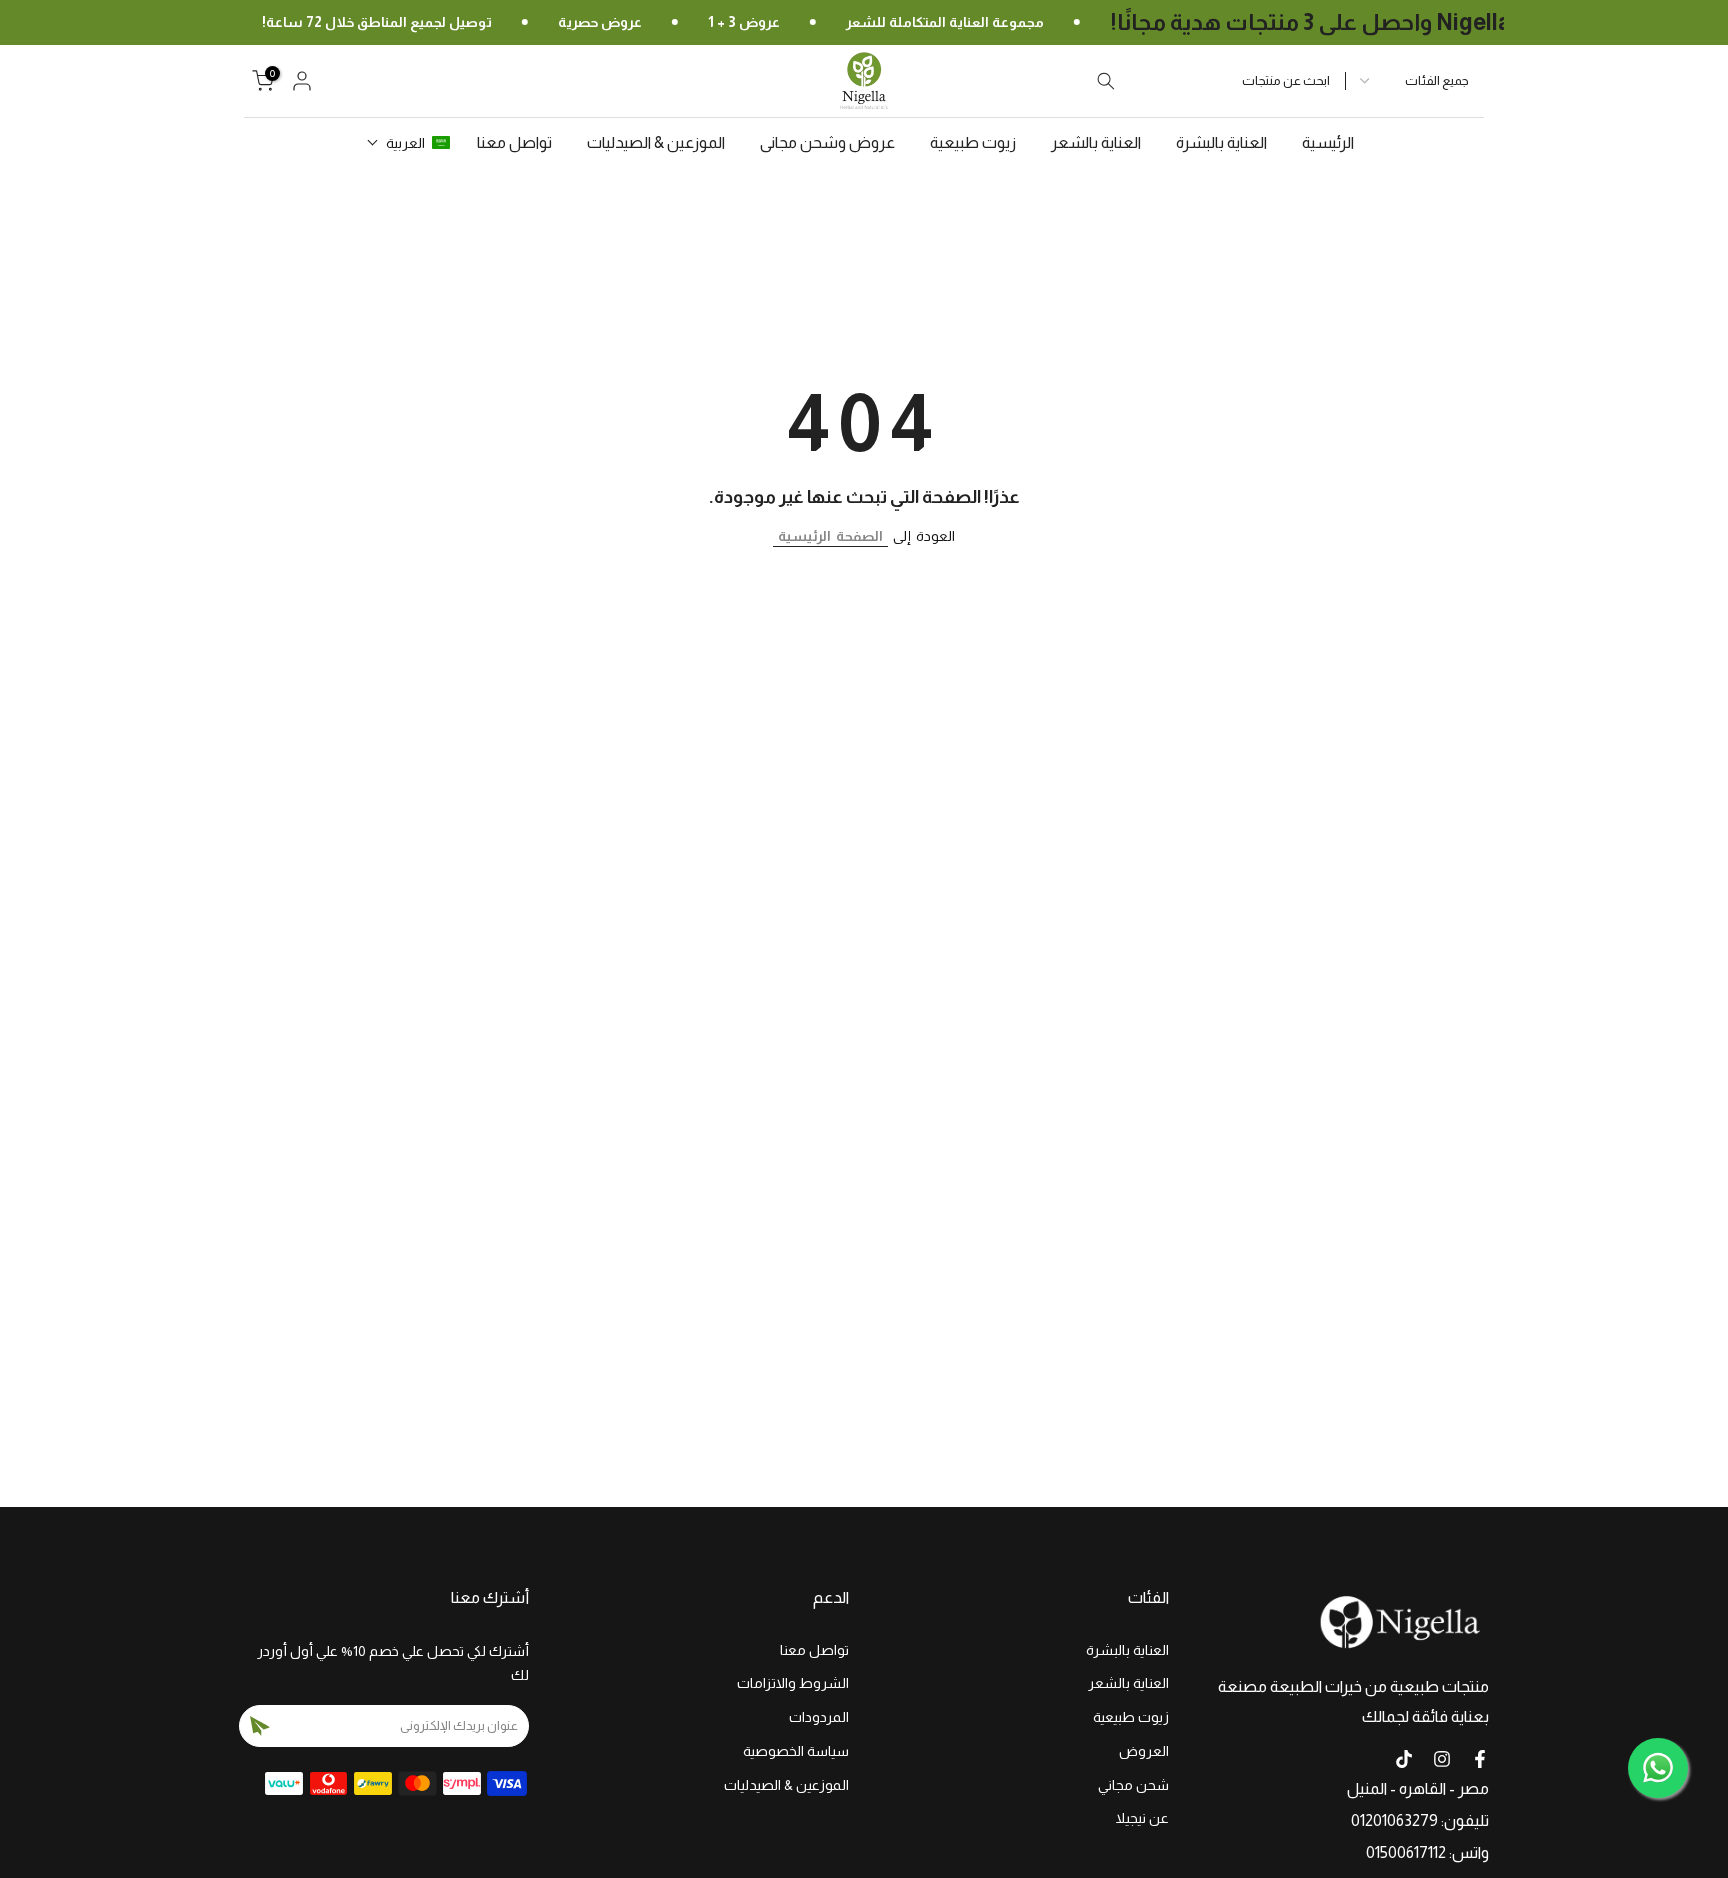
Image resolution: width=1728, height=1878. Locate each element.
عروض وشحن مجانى (827, 142)
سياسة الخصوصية (796, 1751)
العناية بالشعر (1096, 142)
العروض (1144, 1751)
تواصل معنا (514, 142)
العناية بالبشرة (1221, 142)
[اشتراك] (260, 1726)
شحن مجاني (1133, 1785)
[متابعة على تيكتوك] (1404, 1759)
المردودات (819, 1717)
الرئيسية (1328, 142)
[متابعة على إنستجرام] (1442, 1759)
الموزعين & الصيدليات (656, 142)
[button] (408, 143)
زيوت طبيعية (973, 142)
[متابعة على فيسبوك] (1480, 1759)
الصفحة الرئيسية (830, 536)
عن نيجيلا (1142, 1818)
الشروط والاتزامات (793, 1683)
